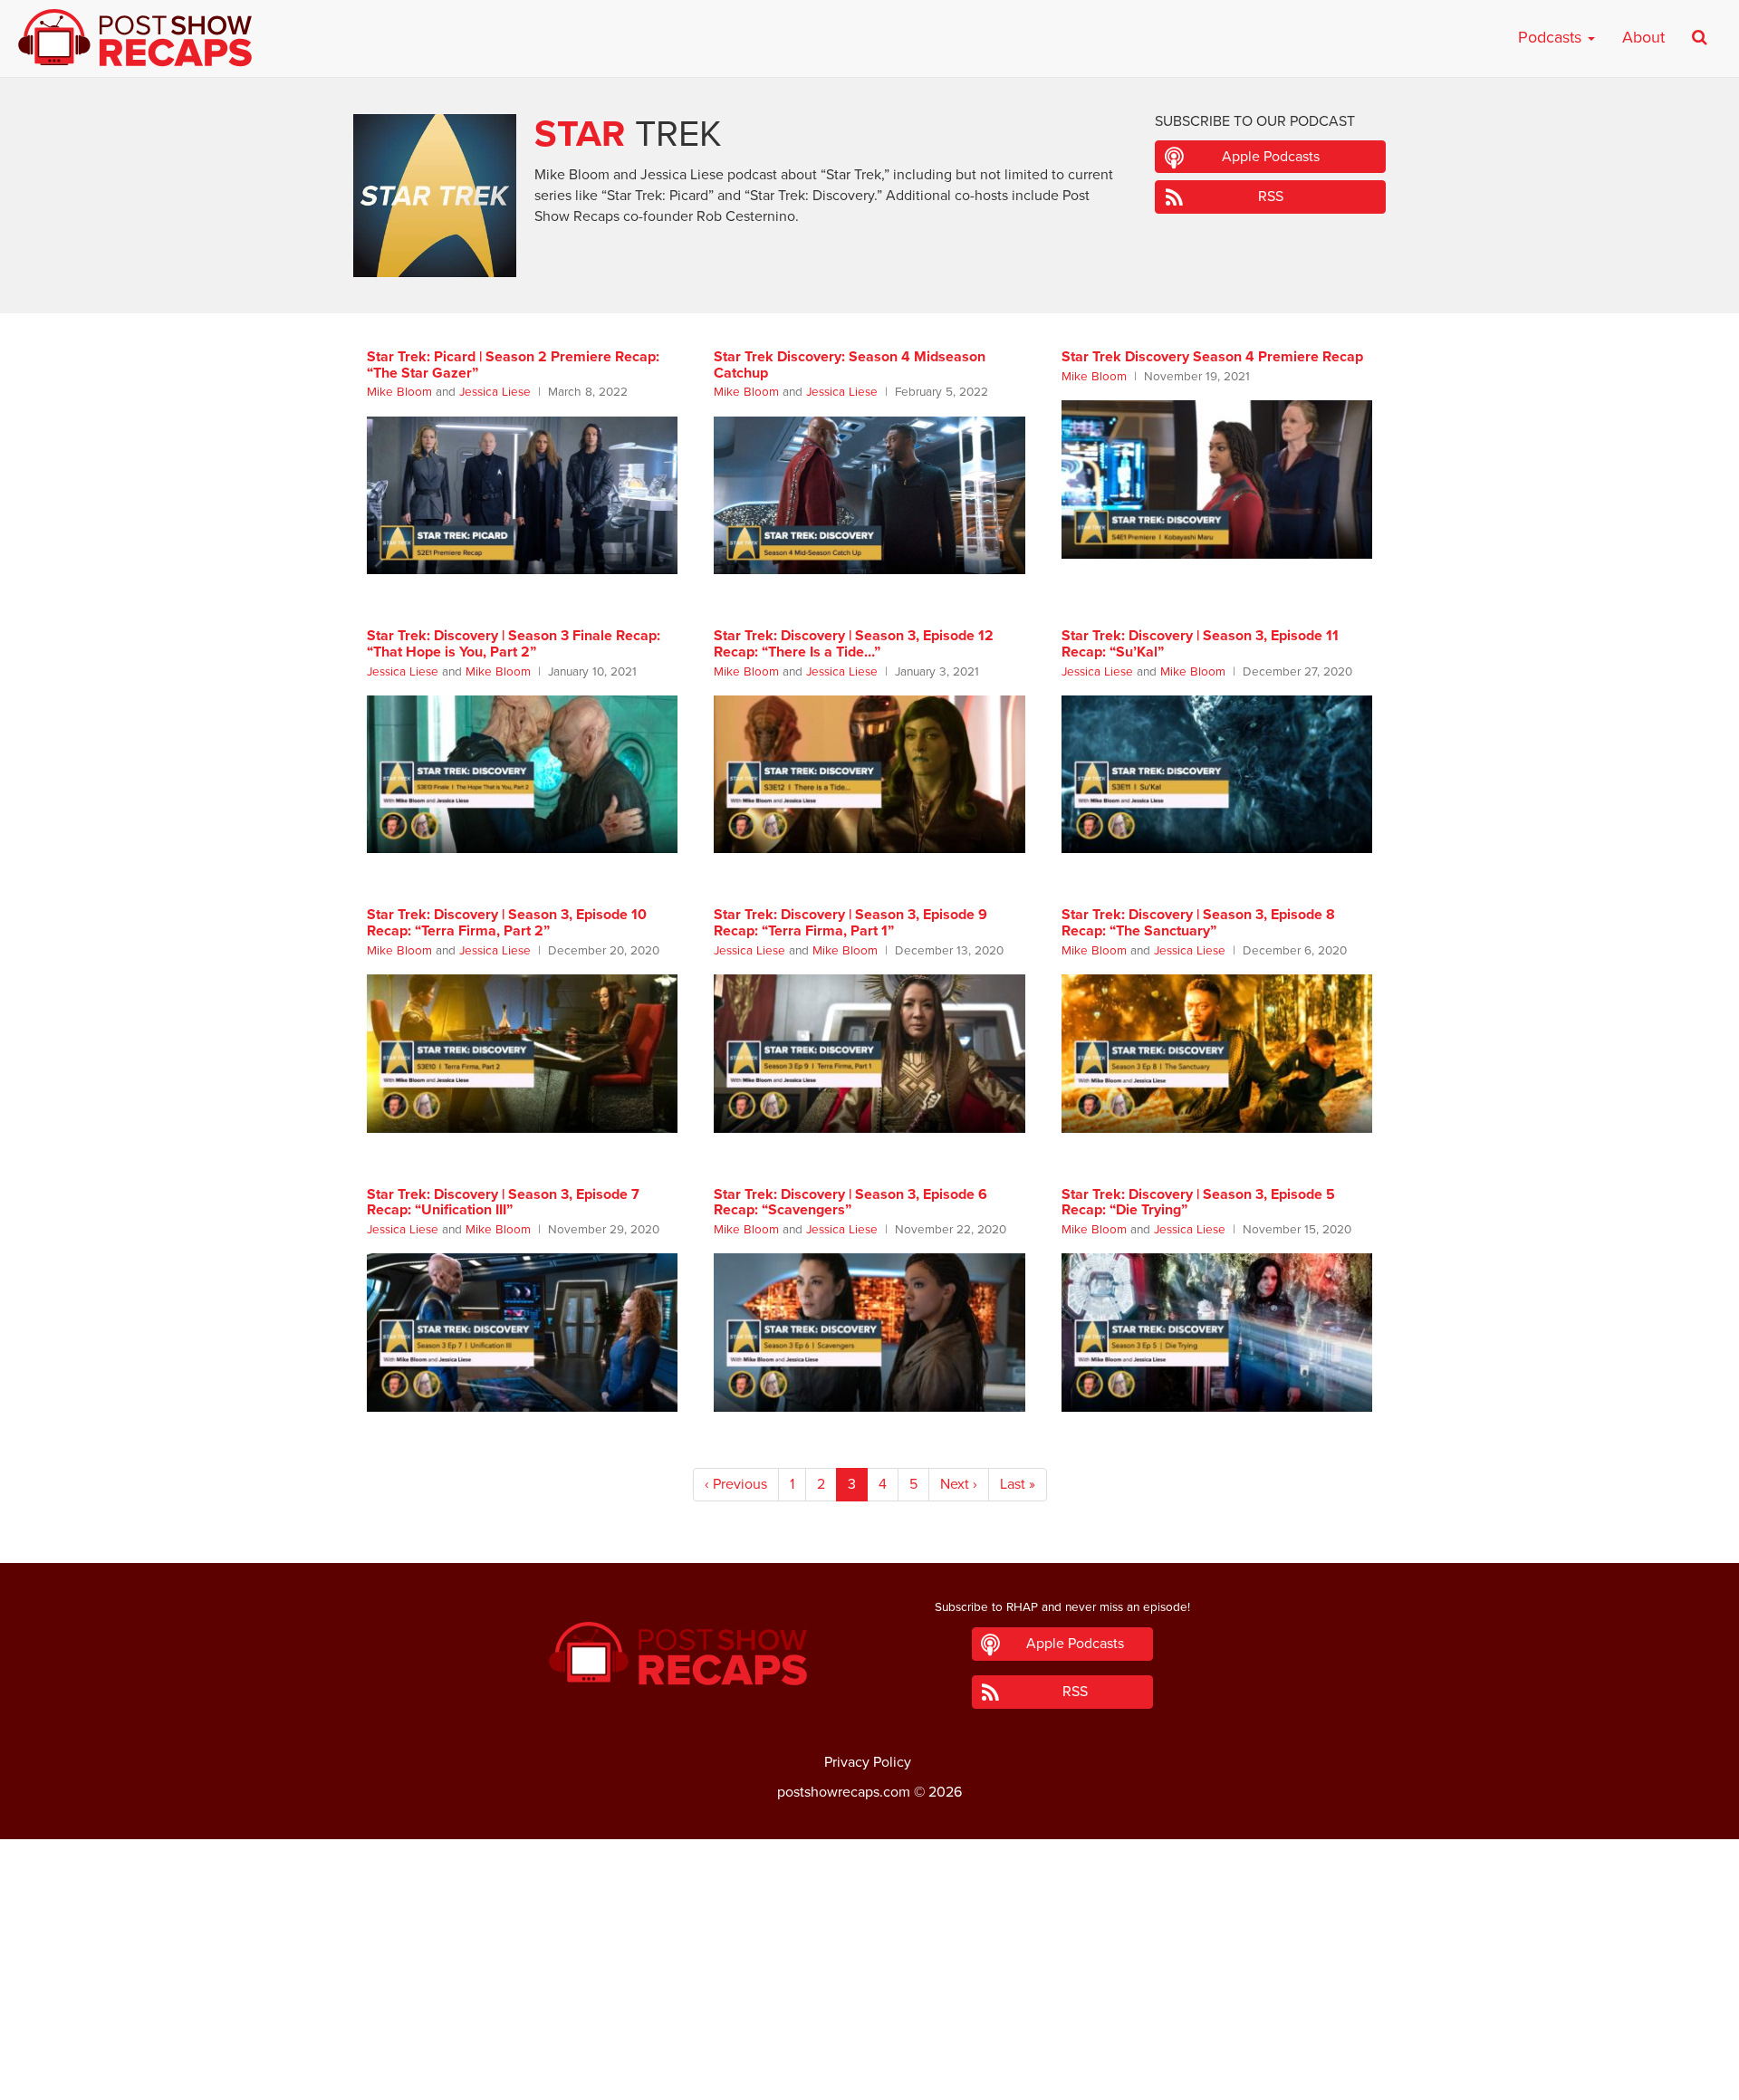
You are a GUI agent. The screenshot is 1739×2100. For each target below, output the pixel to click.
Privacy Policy (868, 1762)
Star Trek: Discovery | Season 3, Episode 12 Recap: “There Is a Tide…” (854, 644)
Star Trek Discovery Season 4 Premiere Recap (1212, 357)
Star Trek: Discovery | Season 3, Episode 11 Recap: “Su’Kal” (1200, 644)
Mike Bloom (399, 392)
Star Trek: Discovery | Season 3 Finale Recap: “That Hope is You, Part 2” (514, 644)
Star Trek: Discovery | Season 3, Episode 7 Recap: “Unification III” (503, 1203)
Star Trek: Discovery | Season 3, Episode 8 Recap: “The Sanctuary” (1198, 923)
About (1643, 37)
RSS (1271, 197)
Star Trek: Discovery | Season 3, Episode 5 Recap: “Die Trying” (1198, 1203)
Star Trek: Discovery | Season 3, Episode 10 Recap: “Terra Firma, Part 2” (507, 923)
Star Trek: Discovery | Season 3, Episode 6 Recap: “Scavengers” (850, 1203)
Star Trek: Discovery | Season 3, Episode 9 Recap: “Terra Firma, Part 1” (850, 923)
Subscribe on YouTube (870, 2036)
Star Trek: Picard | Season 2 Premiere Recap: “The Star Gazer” (513, 365)
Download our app (869, 2076)
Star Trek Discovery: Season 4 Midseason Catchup (850, 365)
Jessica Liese (495, 392)
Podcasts (1552, 37)
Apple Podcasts (1271, 157)
